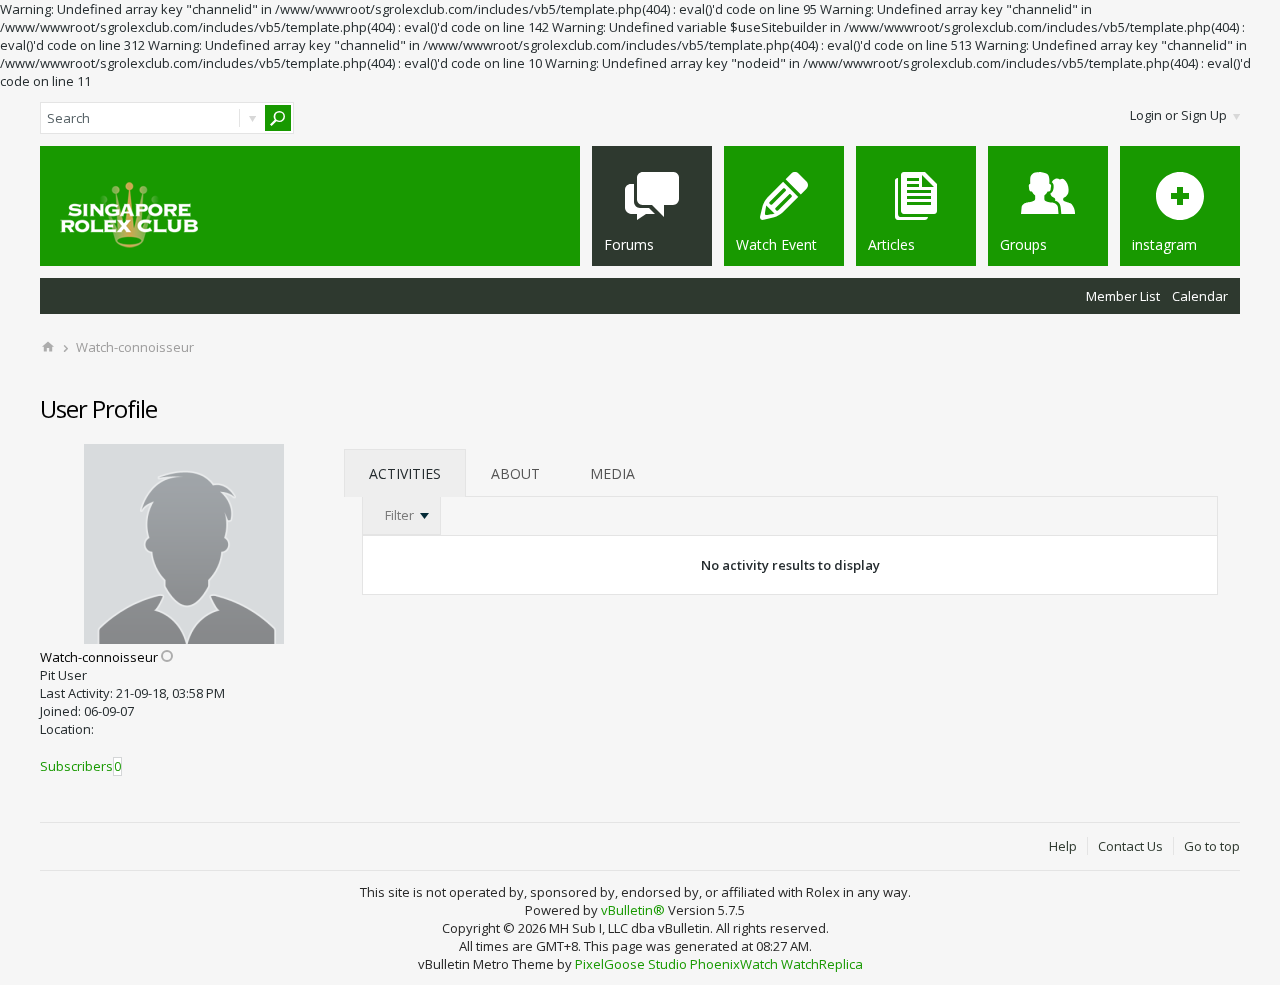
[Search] (278, 118)
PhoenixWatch (734, 964)
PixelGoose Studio (631, 964)
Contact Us (1130, 846)
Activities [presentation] (405, 473)
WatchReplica (822, 964)
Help (1063, 846)
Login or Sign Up (1178, 115)
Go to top (1212, 846)
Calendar (1200, 296)
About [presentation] (515, 473)
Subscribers (76, 766)
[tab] (405, 473)
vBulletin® (633, 910)
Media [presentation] (612, 473)
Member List (1123, 296)
